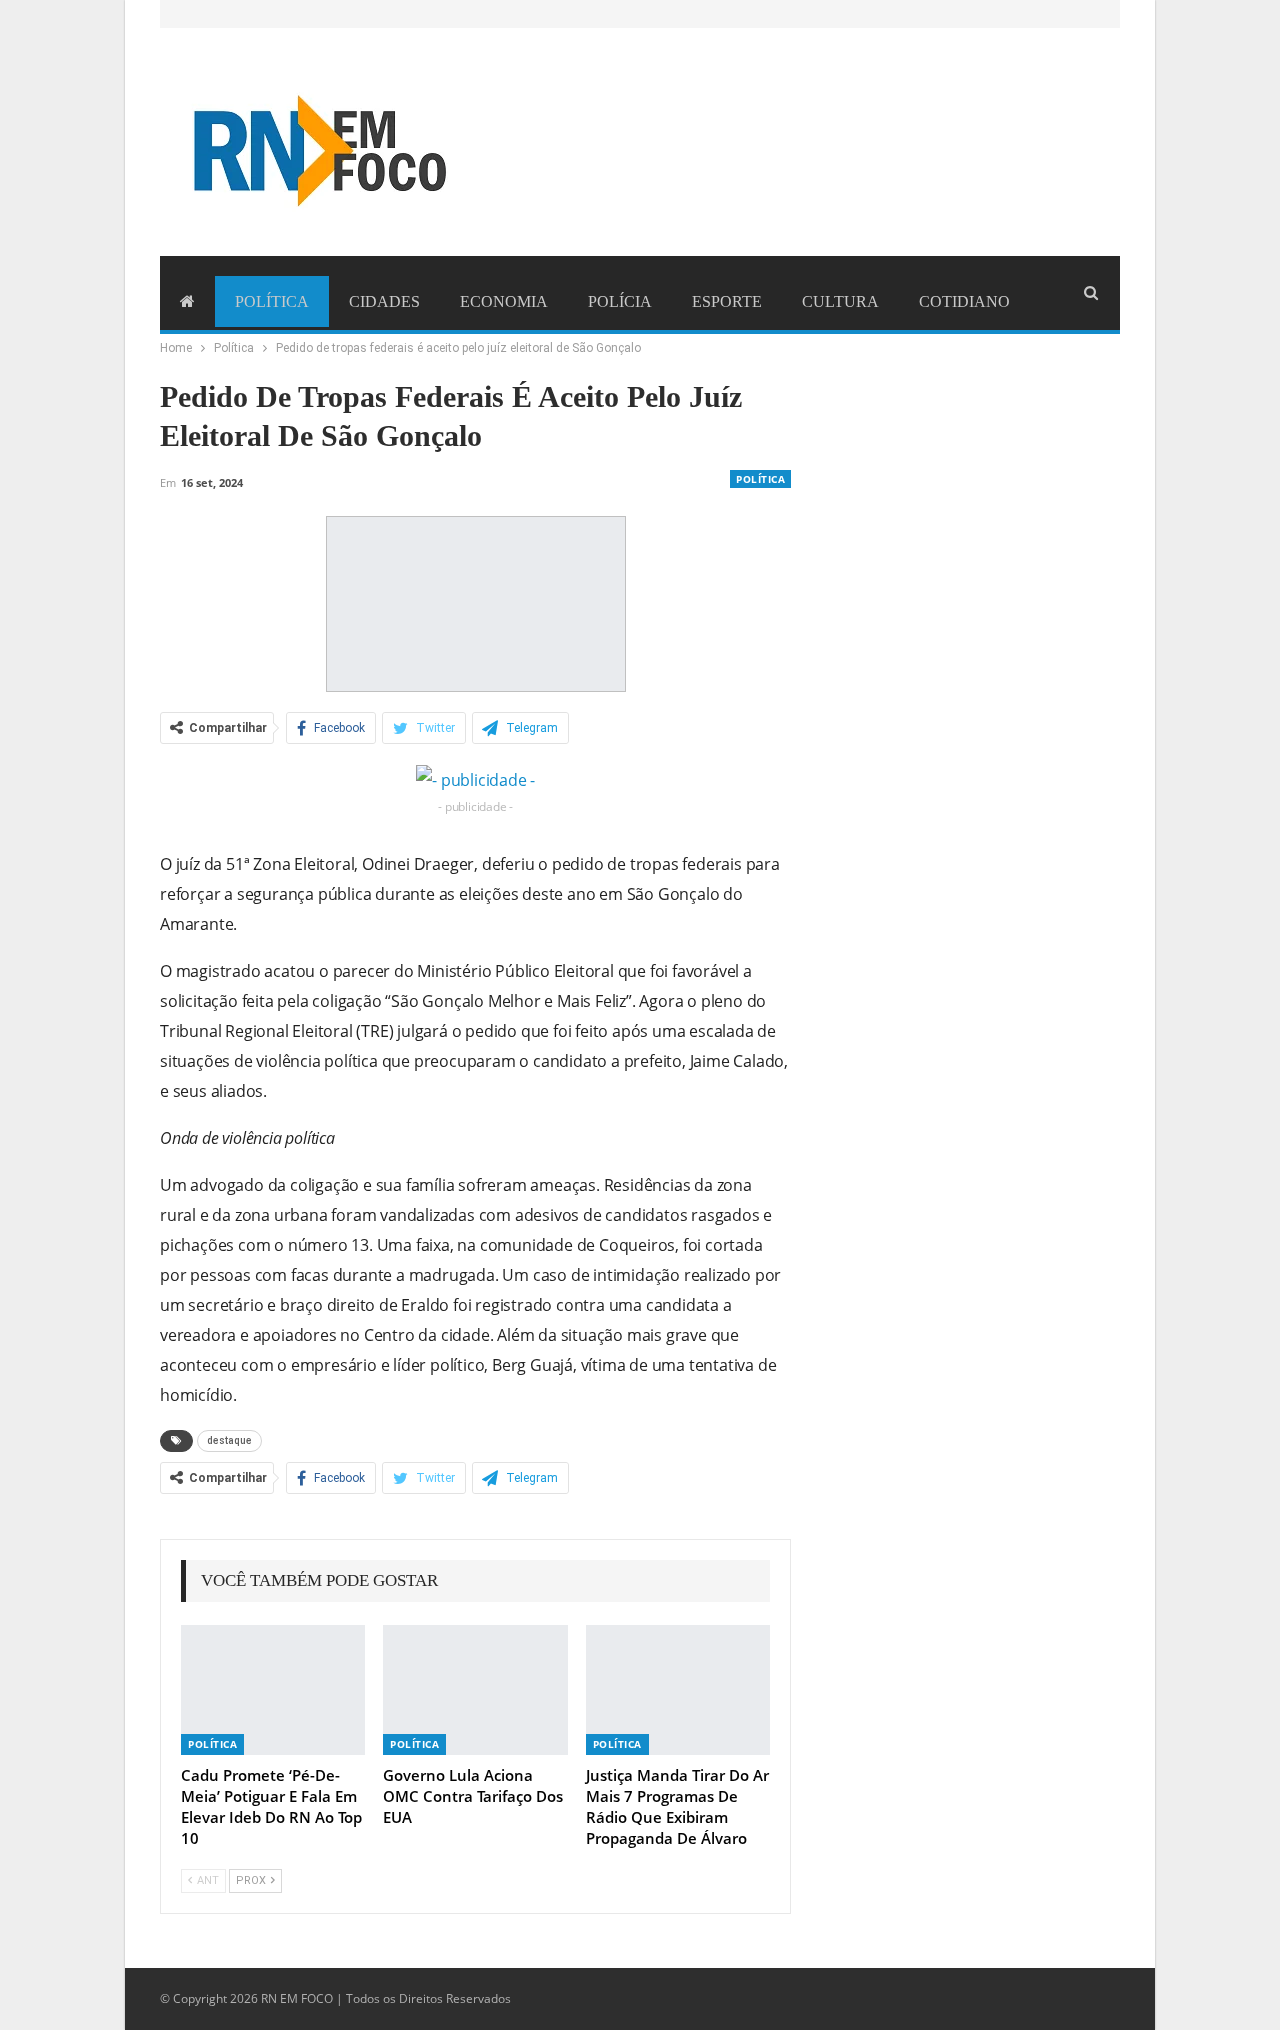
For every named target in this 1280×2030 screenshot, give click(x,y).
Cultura (840, 301)
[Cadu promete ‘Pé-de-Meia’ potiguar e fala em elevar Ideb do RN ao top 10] (273, 1689)
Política (272, 301)
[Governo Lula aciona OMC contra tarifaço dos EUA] (475, 1689)
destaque (229, 1440)
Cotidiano (964, 301)
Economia (504, 301)
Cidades (384, 301)
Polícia (620, 301)
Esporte (727, 301)
